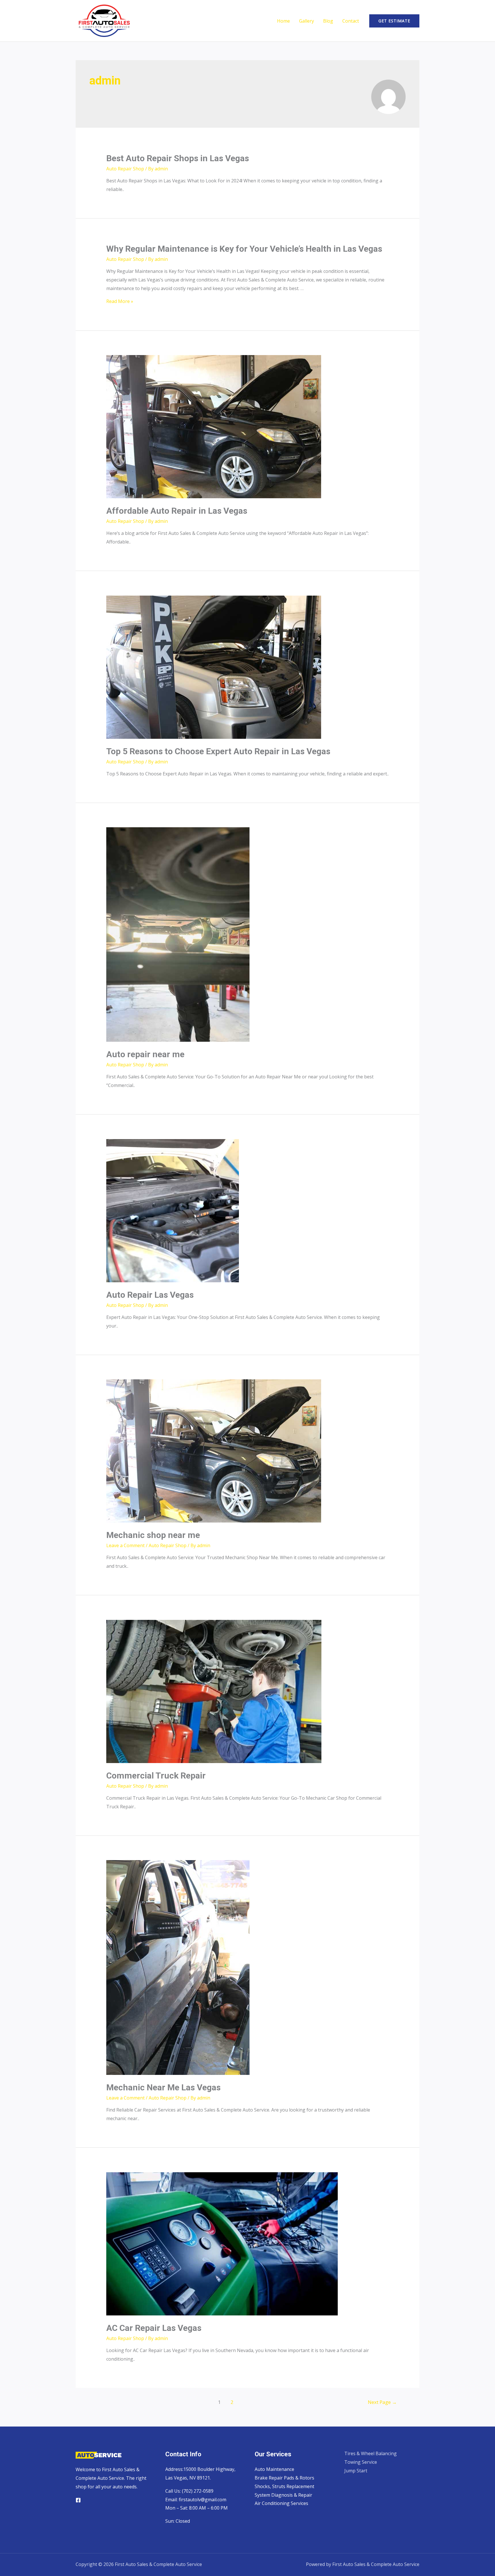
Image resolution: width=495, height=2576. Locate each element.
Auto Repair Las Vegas (150, 1295)
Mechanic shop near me (153, 1535)
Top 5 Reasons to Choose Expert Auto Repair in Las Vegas (218, 751)
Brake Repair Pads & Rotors (284, 2478)
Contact (351, 21)
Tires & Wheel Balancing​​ (371, 2453)
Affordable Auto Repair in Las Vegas (177, 511)
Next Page (382, 2402)
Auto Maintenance (274, 2469)
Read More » (120, 301)
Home (283, 21)
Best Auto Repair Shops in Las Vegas (178, 158)
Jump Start (356, 2471)
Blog (328, 21)
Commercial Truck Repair (156, 1776)
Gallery (307, 21)
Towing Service (361, 2462)
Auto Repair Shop (125, 169)
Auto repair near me (145, 1054)
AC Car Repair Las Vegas (154, 2328)
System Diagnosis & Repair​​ (283, 2495)
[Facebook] (78, 2500)
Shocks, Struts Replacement (284, 2486)
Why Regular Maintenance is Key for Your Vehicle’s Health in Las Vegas (244, 249)
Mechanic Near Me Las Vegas (163, 2087)
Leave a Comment (125, 1545)
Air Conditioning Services (281, 2503)
